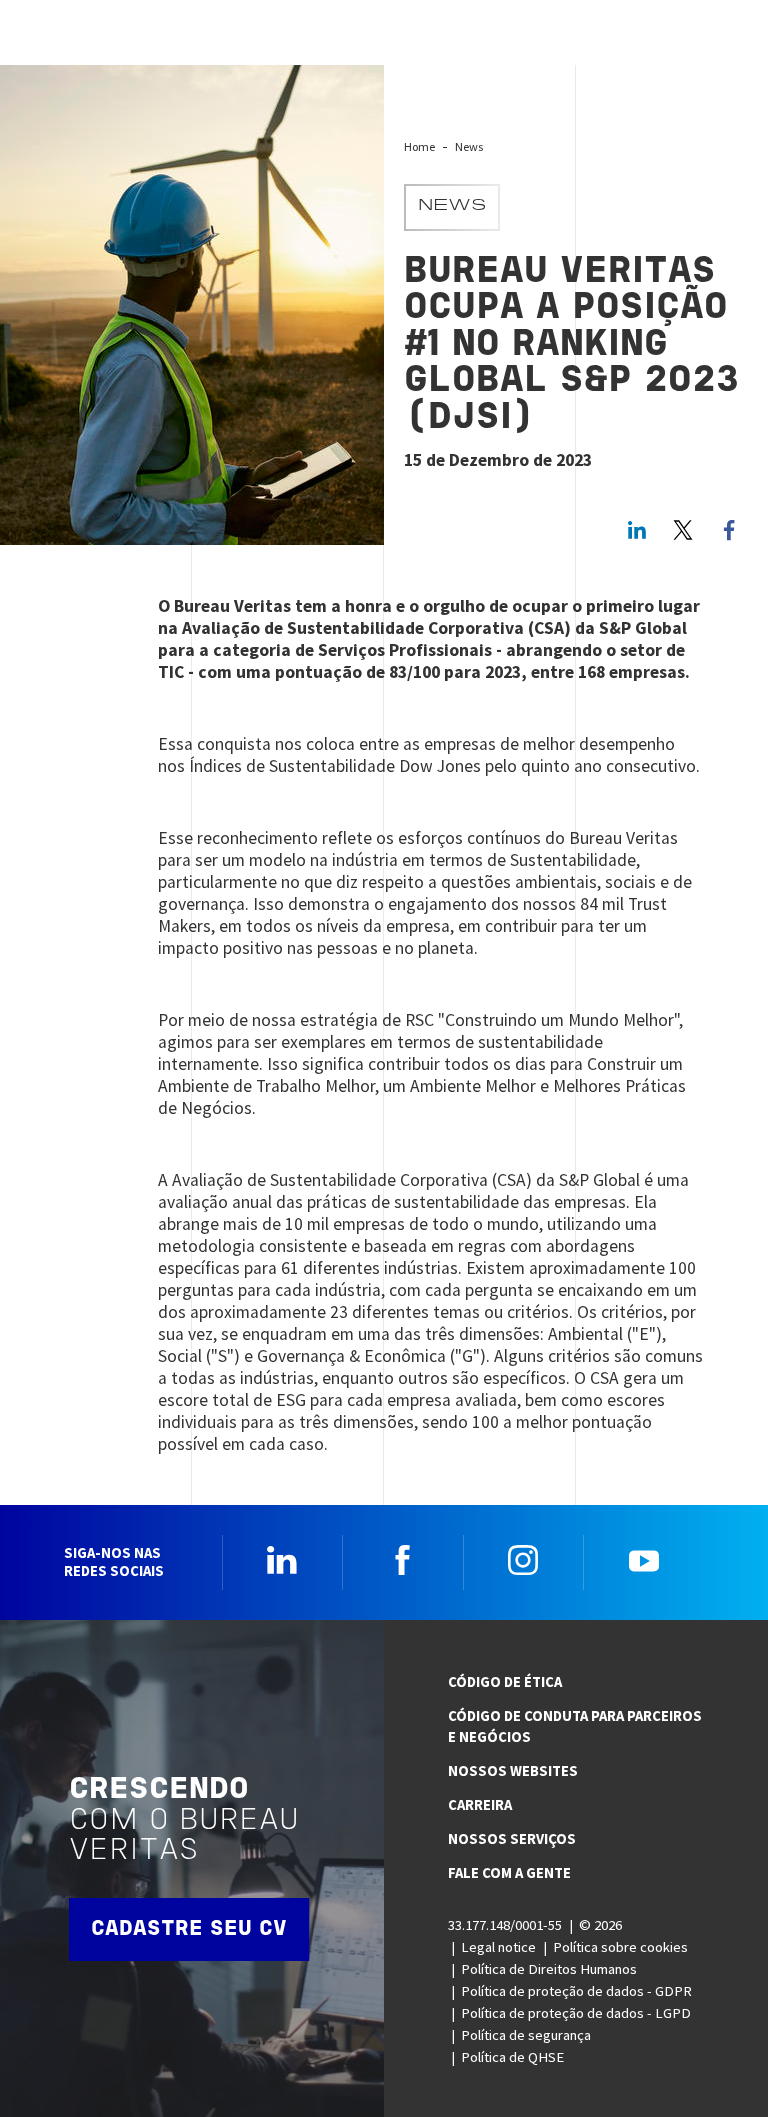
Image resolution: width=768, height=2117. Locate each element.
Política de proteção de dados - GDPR (576, 1991)
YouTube (644, 1560)
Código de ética (505, 1682)
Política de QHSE (512, 2057)
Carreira (480, 1805)
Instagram (523, 1560)
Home (419, 146)
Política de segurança (526, 2035)
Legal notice (498, 1947)
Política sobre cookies (620, 1947)
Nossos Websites (513, 1771)
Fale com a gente (509, 1873)
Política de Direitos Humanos (549, 1969)
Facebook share (729, 530)
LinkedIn (637, 530)
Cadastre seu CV (189, 1929)
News (469, 146)
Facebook (403, 1560)
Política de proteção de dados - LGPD (576, 2013)
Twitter (683, 530)
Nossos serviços (512, 1839)
